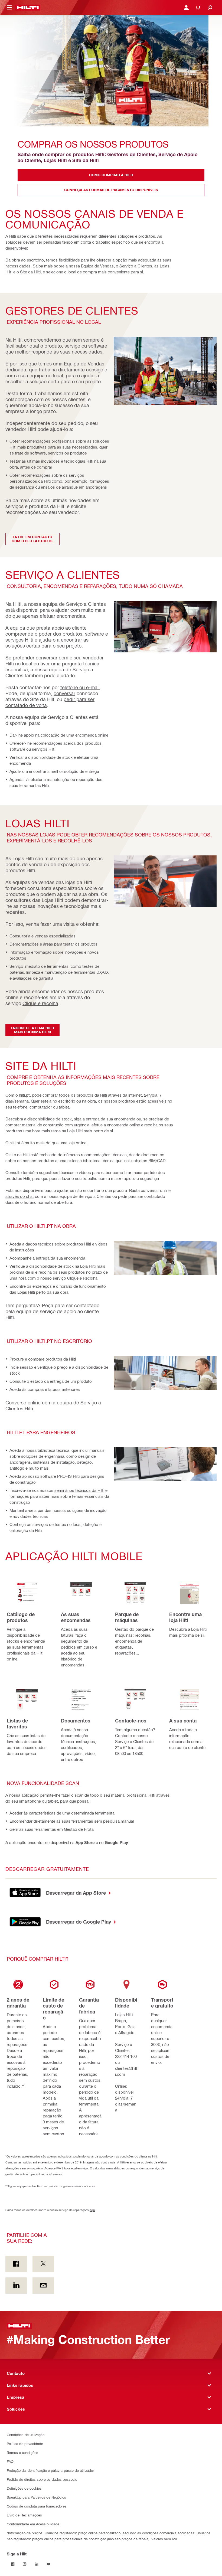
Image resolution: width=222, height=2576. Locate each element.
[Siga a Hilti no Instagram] (25, 2564)
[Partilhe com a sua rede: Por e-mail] (43, 2286)
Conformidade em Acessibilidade (33, 2524)
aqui (92, 2210)
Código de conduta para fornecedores (37, 2506)
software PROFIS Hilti (60, 1476)
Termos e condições (22, 2452)
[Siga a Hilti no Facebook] (13, 2564)
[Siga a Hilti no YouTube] (48, 2564)
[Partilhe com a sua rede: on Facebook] (16, 2264)
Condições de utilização (26, 2435)
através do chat (20, 1196)
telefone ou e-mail (80, 687)
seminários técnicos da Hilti (79, 1490)
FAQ (10, 2461)
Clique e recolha (40, 1003)
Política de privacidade (25, 2443)
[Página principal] (28, 8)
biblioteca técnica (53, 1450)
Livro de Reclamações (24, 2515)
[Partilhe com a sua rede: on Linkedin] (16, 2286)
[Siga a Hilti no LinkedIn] (37, 2564)
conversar (64, 693)
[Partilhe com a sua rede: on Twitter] (43, 2264)
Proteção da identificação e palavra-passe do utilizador (50, 2470)
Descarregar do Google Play (79, 1922)
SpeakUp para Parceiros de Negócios (36, 2497)
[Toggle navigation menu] (9, 8)
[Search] (210, 8)
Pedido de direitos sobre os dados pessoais (42, 2479)
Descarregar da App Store (77, 1893)
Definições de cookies (24, 2488)
